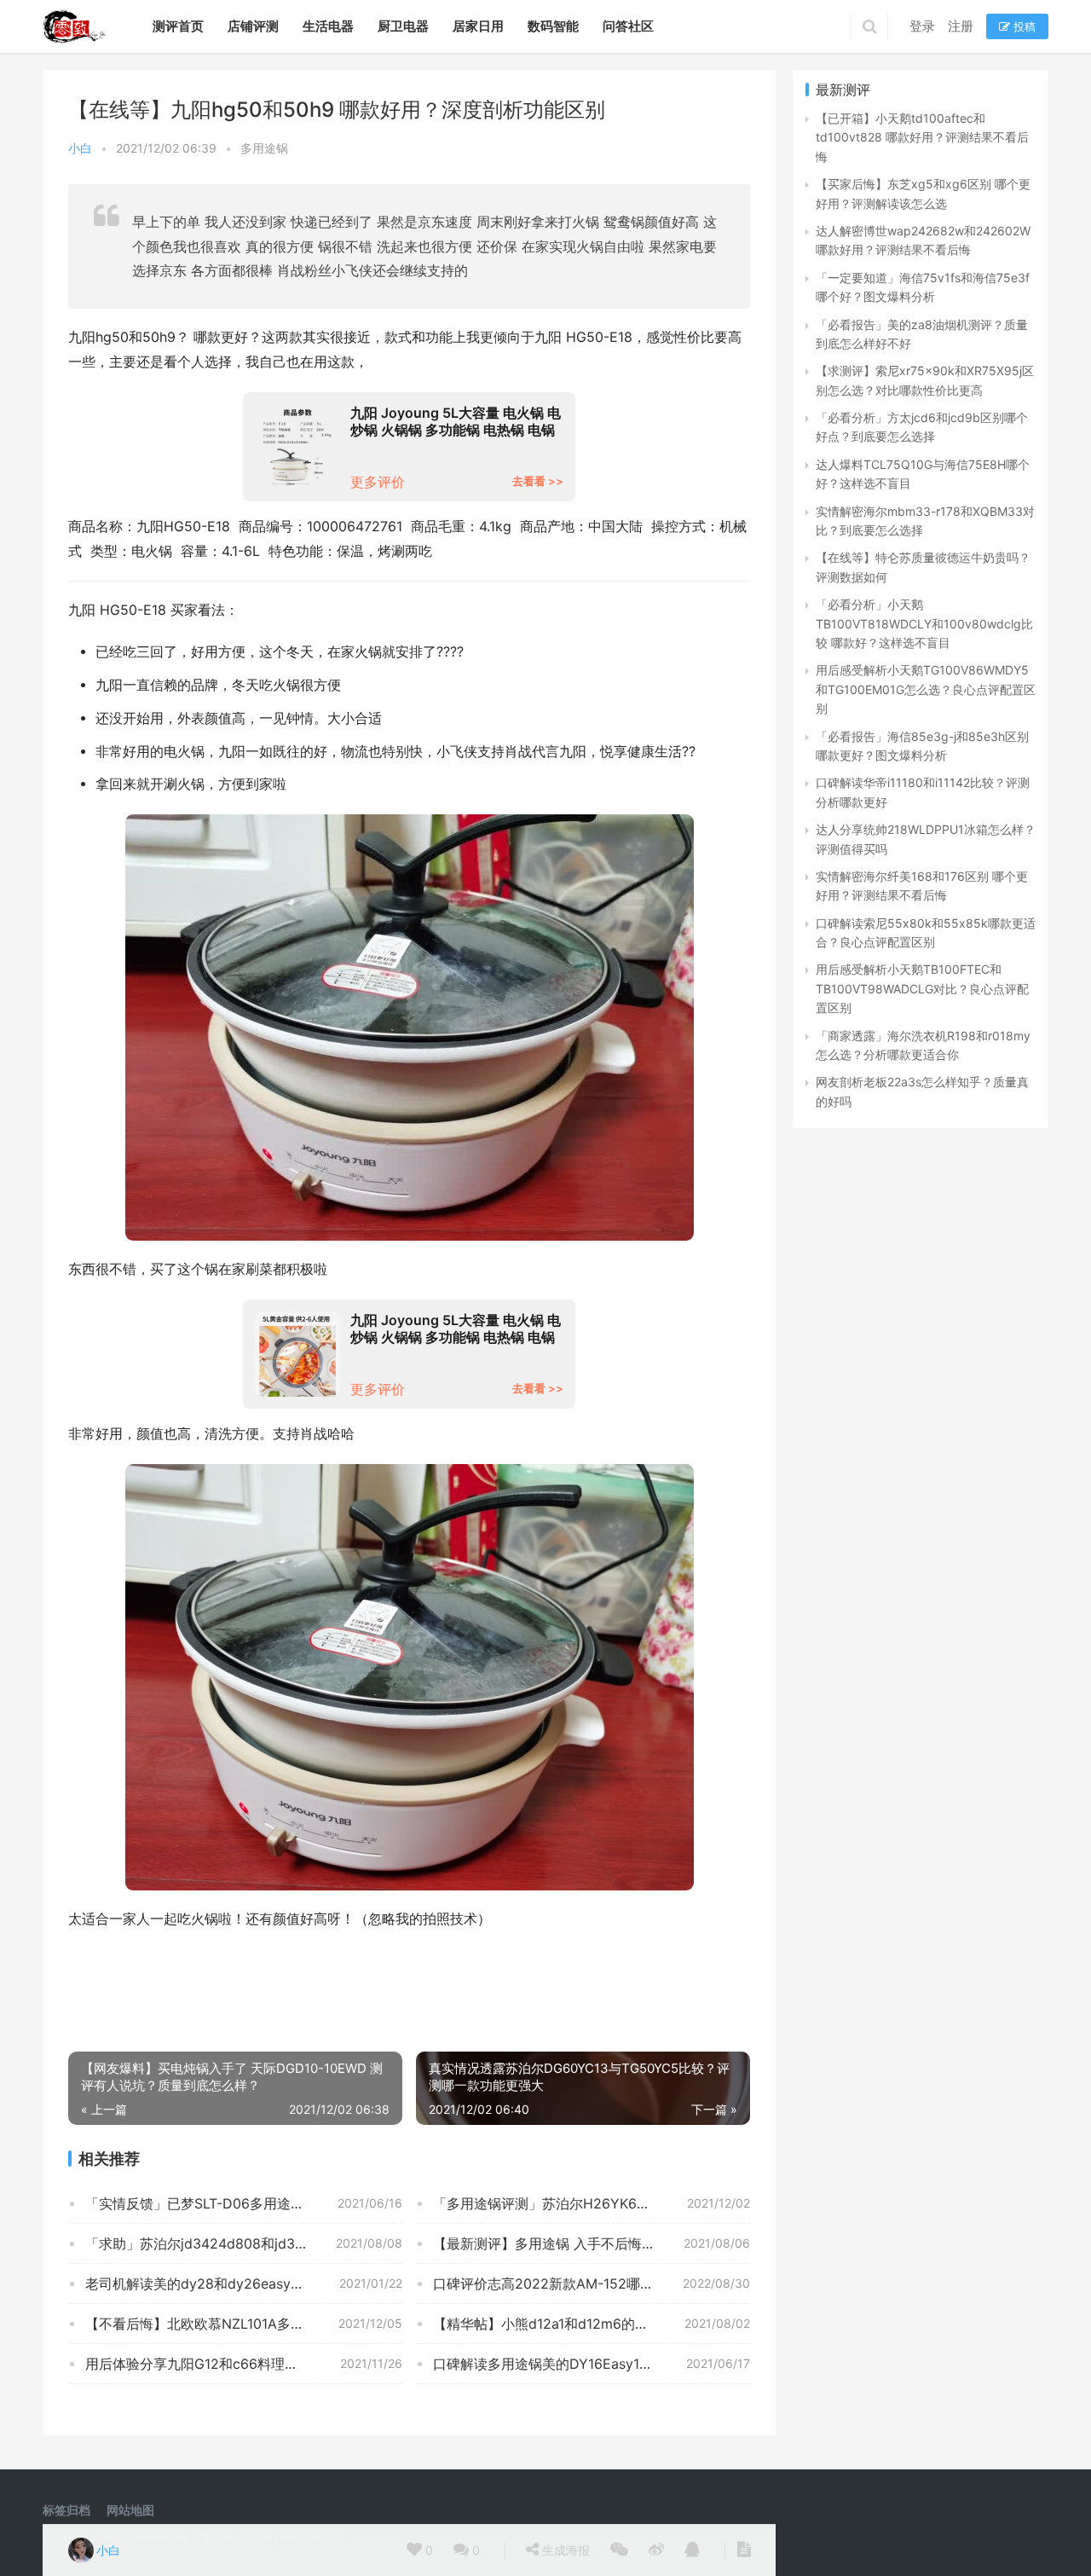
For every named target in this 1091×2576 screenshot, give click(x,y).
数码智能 (553, 26)
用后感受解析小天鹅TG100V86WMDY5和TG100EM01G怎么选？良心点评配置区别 (926, 689)
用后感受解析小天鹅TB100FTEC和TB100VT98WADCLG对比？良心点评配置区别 (922, 988)
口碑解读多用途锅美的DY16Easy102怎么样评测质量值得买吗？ (592, 2364)
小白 (80, 148)
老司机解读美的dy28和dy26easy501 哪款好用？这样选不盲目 (244, 2284)
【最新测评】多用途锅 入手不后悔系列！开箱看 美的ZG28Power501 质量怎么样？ (592, 2243)
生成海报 (564, 2550)
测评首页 (178, 26)
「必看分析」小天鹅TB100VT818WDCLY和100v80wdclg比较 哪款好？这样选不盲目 (924, 623)
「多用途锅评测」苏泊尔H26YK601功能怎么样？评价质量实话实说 (592, 2203)
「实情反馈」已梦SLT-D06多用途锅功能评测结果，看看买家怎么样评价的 (244, 2203)
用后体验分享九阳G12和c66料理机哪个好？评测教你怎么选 (244, 2364)
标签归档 (66, 2510)
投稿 (1023, 26)
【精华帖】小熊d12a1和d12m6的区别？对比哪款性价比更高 (592, 2324)
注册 (961, 26)
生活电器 (328, 26)
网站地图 (130, 2510)
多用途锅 (264, 148)
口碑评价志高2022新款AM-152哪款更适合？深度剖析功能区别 (592, 2284)
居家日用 (478, 26)
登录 (922, 26)
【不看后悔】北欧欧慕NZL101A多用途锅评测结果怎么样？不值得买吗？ (244, 2324)
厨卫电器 (403, 26)
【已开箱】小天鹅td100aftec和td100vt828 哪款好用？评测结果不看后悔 (922, 137)
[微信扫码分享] (619, 2550)
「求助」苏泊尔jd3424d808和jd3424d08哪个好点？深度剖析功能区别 (244, 2243)
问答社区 (628, 26)
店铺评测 (253, 26)
